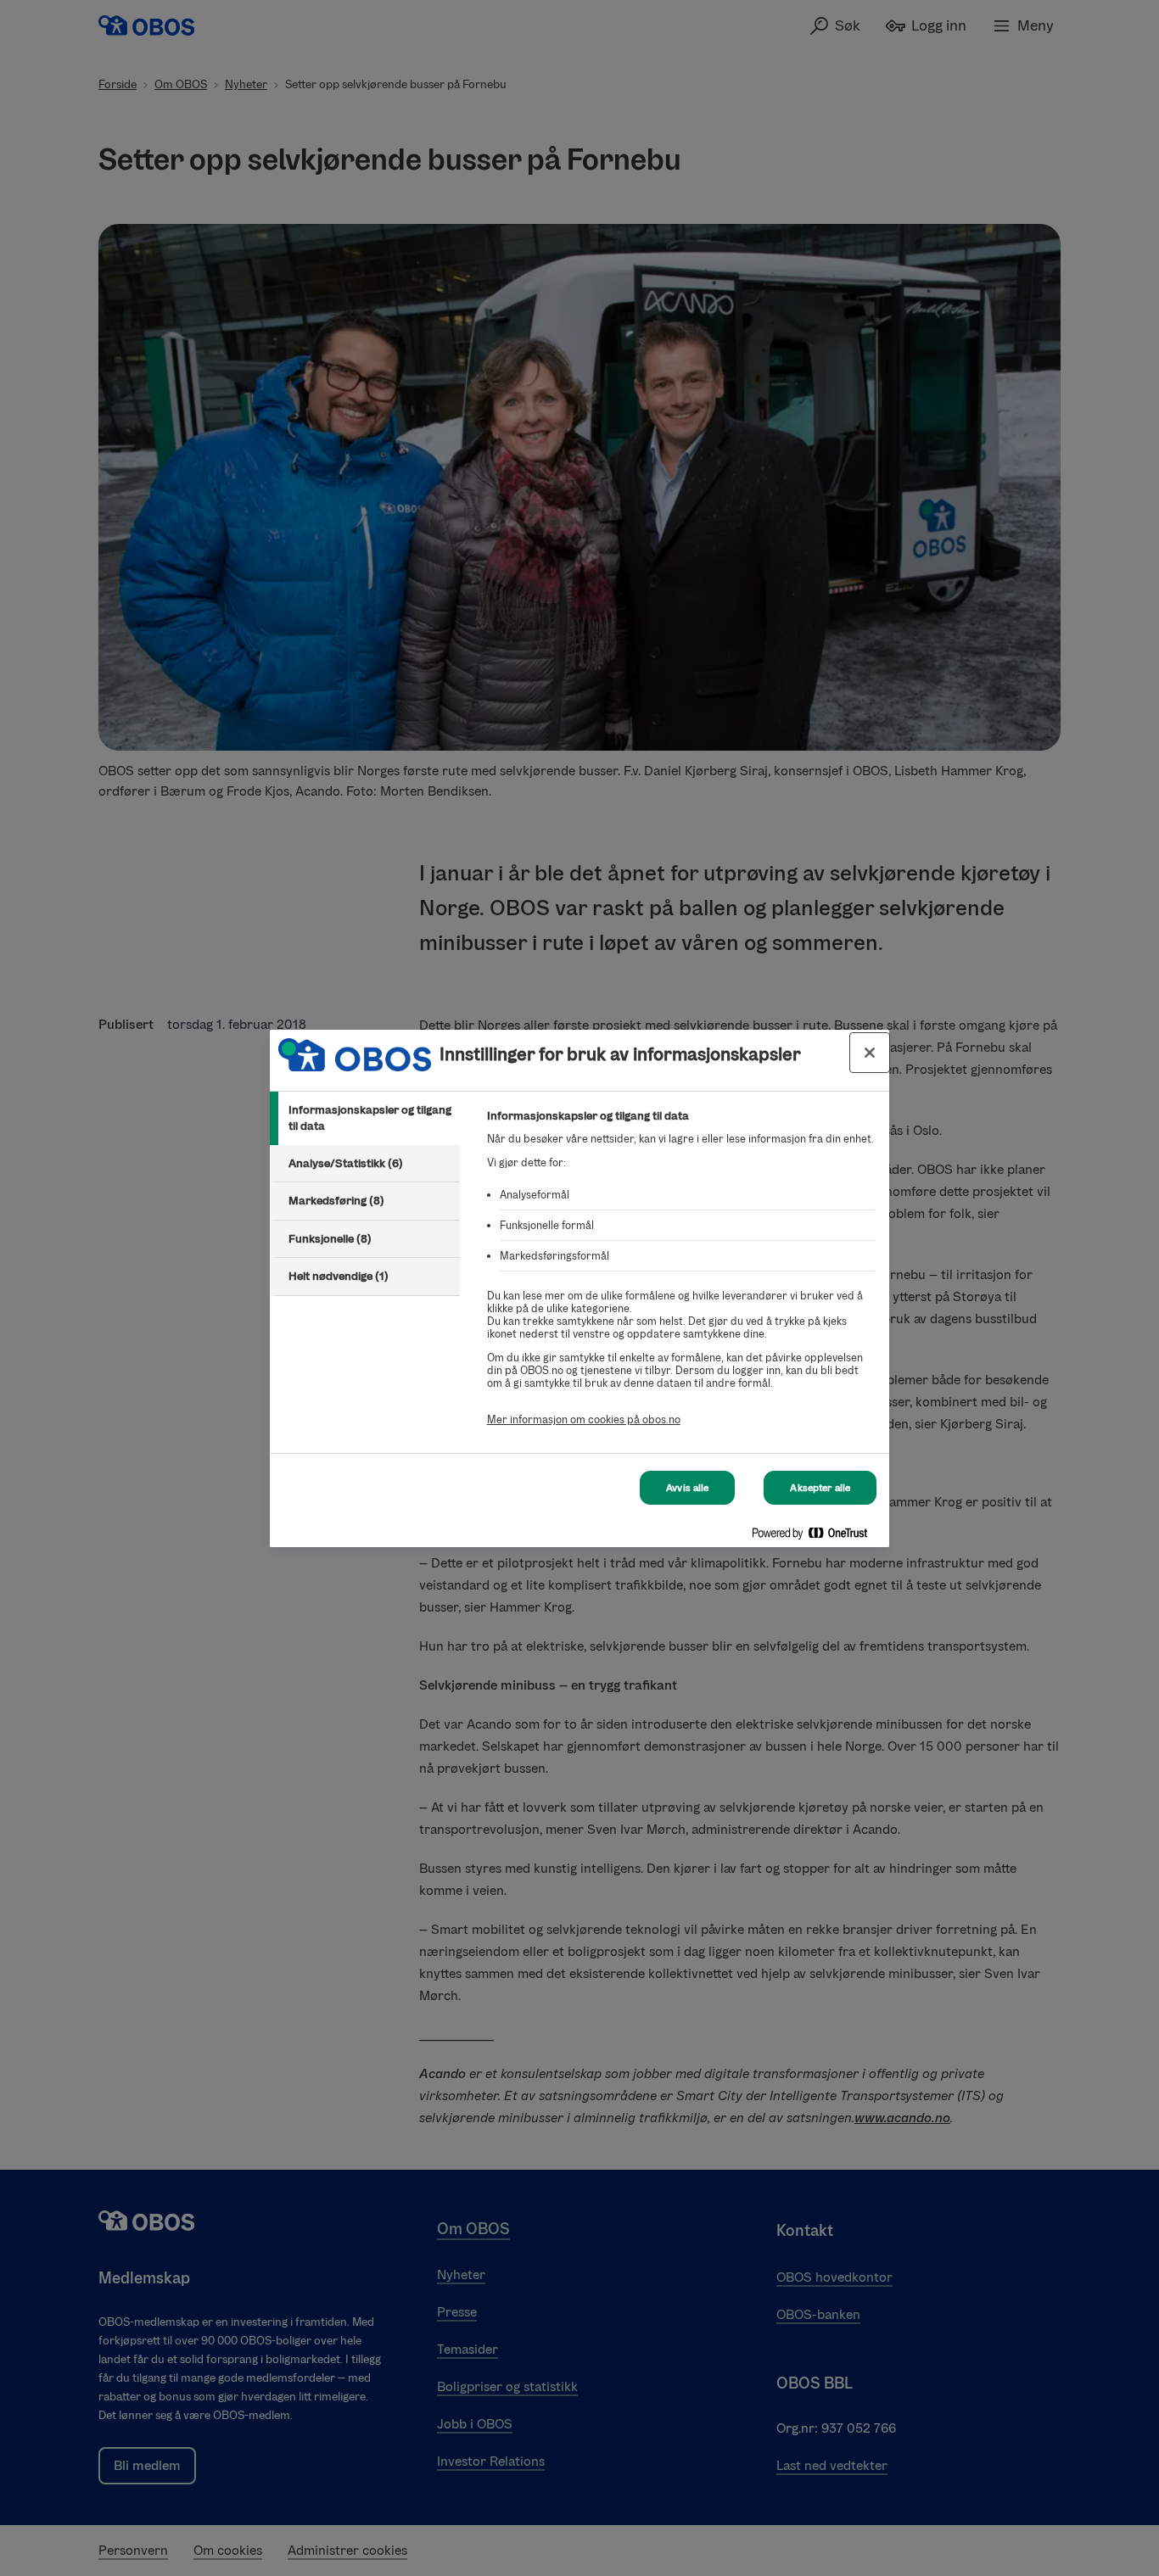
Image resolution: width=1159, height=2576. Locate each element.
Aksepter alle (820, 1488)
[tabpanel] (681, 1277)
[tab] (365, 1118)
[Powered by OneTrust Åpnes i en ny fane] (816, 1537)
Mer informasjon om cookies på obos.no (584, 1419)
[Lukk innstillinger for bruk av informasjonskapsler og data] (870, 1053)
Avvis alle (687, 1488)
